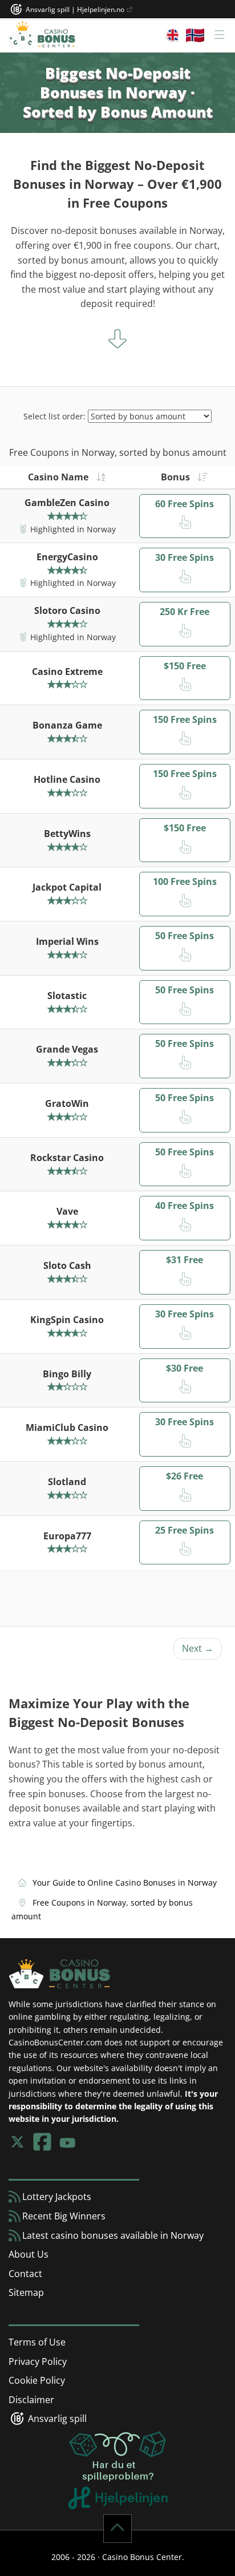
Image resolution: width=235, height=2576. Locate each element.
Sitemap (26, 2292)
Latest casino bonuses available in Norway (112, 2235)
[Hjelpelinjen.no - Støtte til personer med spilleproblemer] (118, 2469)
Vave (67, 1211)
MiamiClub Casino (67, 1427)
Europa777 (67, 1536)
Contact (25, 2274)
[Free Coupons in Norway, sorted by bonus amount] (199, 477)
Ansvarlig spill (56, 2419)
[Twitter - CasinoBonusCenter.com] (17, 2142)
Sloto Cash (67, 1265)
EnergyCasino (67, 557)
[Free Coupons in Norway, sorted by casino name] (98, 477)
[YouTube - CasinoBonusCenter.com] (67, 2142)
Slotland (67, 1482)
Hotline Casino (67, 779)
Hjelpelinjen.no (102, 9)
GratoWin (67, 1103)
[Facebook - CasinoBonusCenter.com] (42, 2142)
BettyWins (67, 834)
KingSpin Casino (67, 1320)
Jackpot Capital (67, 887)
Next (198, 1648)
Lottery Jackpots (56, 2197)
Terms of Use (37, 2342)
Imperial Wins (67, 941)
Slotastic (67, 996)
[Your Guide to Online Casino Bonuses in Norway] (42, 35)
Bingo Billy (67, 1374)
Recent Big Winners (63, 2216)
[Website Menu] (195, 35)
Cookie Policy (37, 2380)
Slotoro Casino (67, 610)
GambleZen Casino (67, 503)
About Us (29, 2254)
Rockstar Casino (67, 1158)
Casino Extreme (67, 672)
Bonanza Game (67, 725)
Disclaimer (31, 2400)
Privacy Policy (38, 2361)
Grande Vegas (67, 1049)
